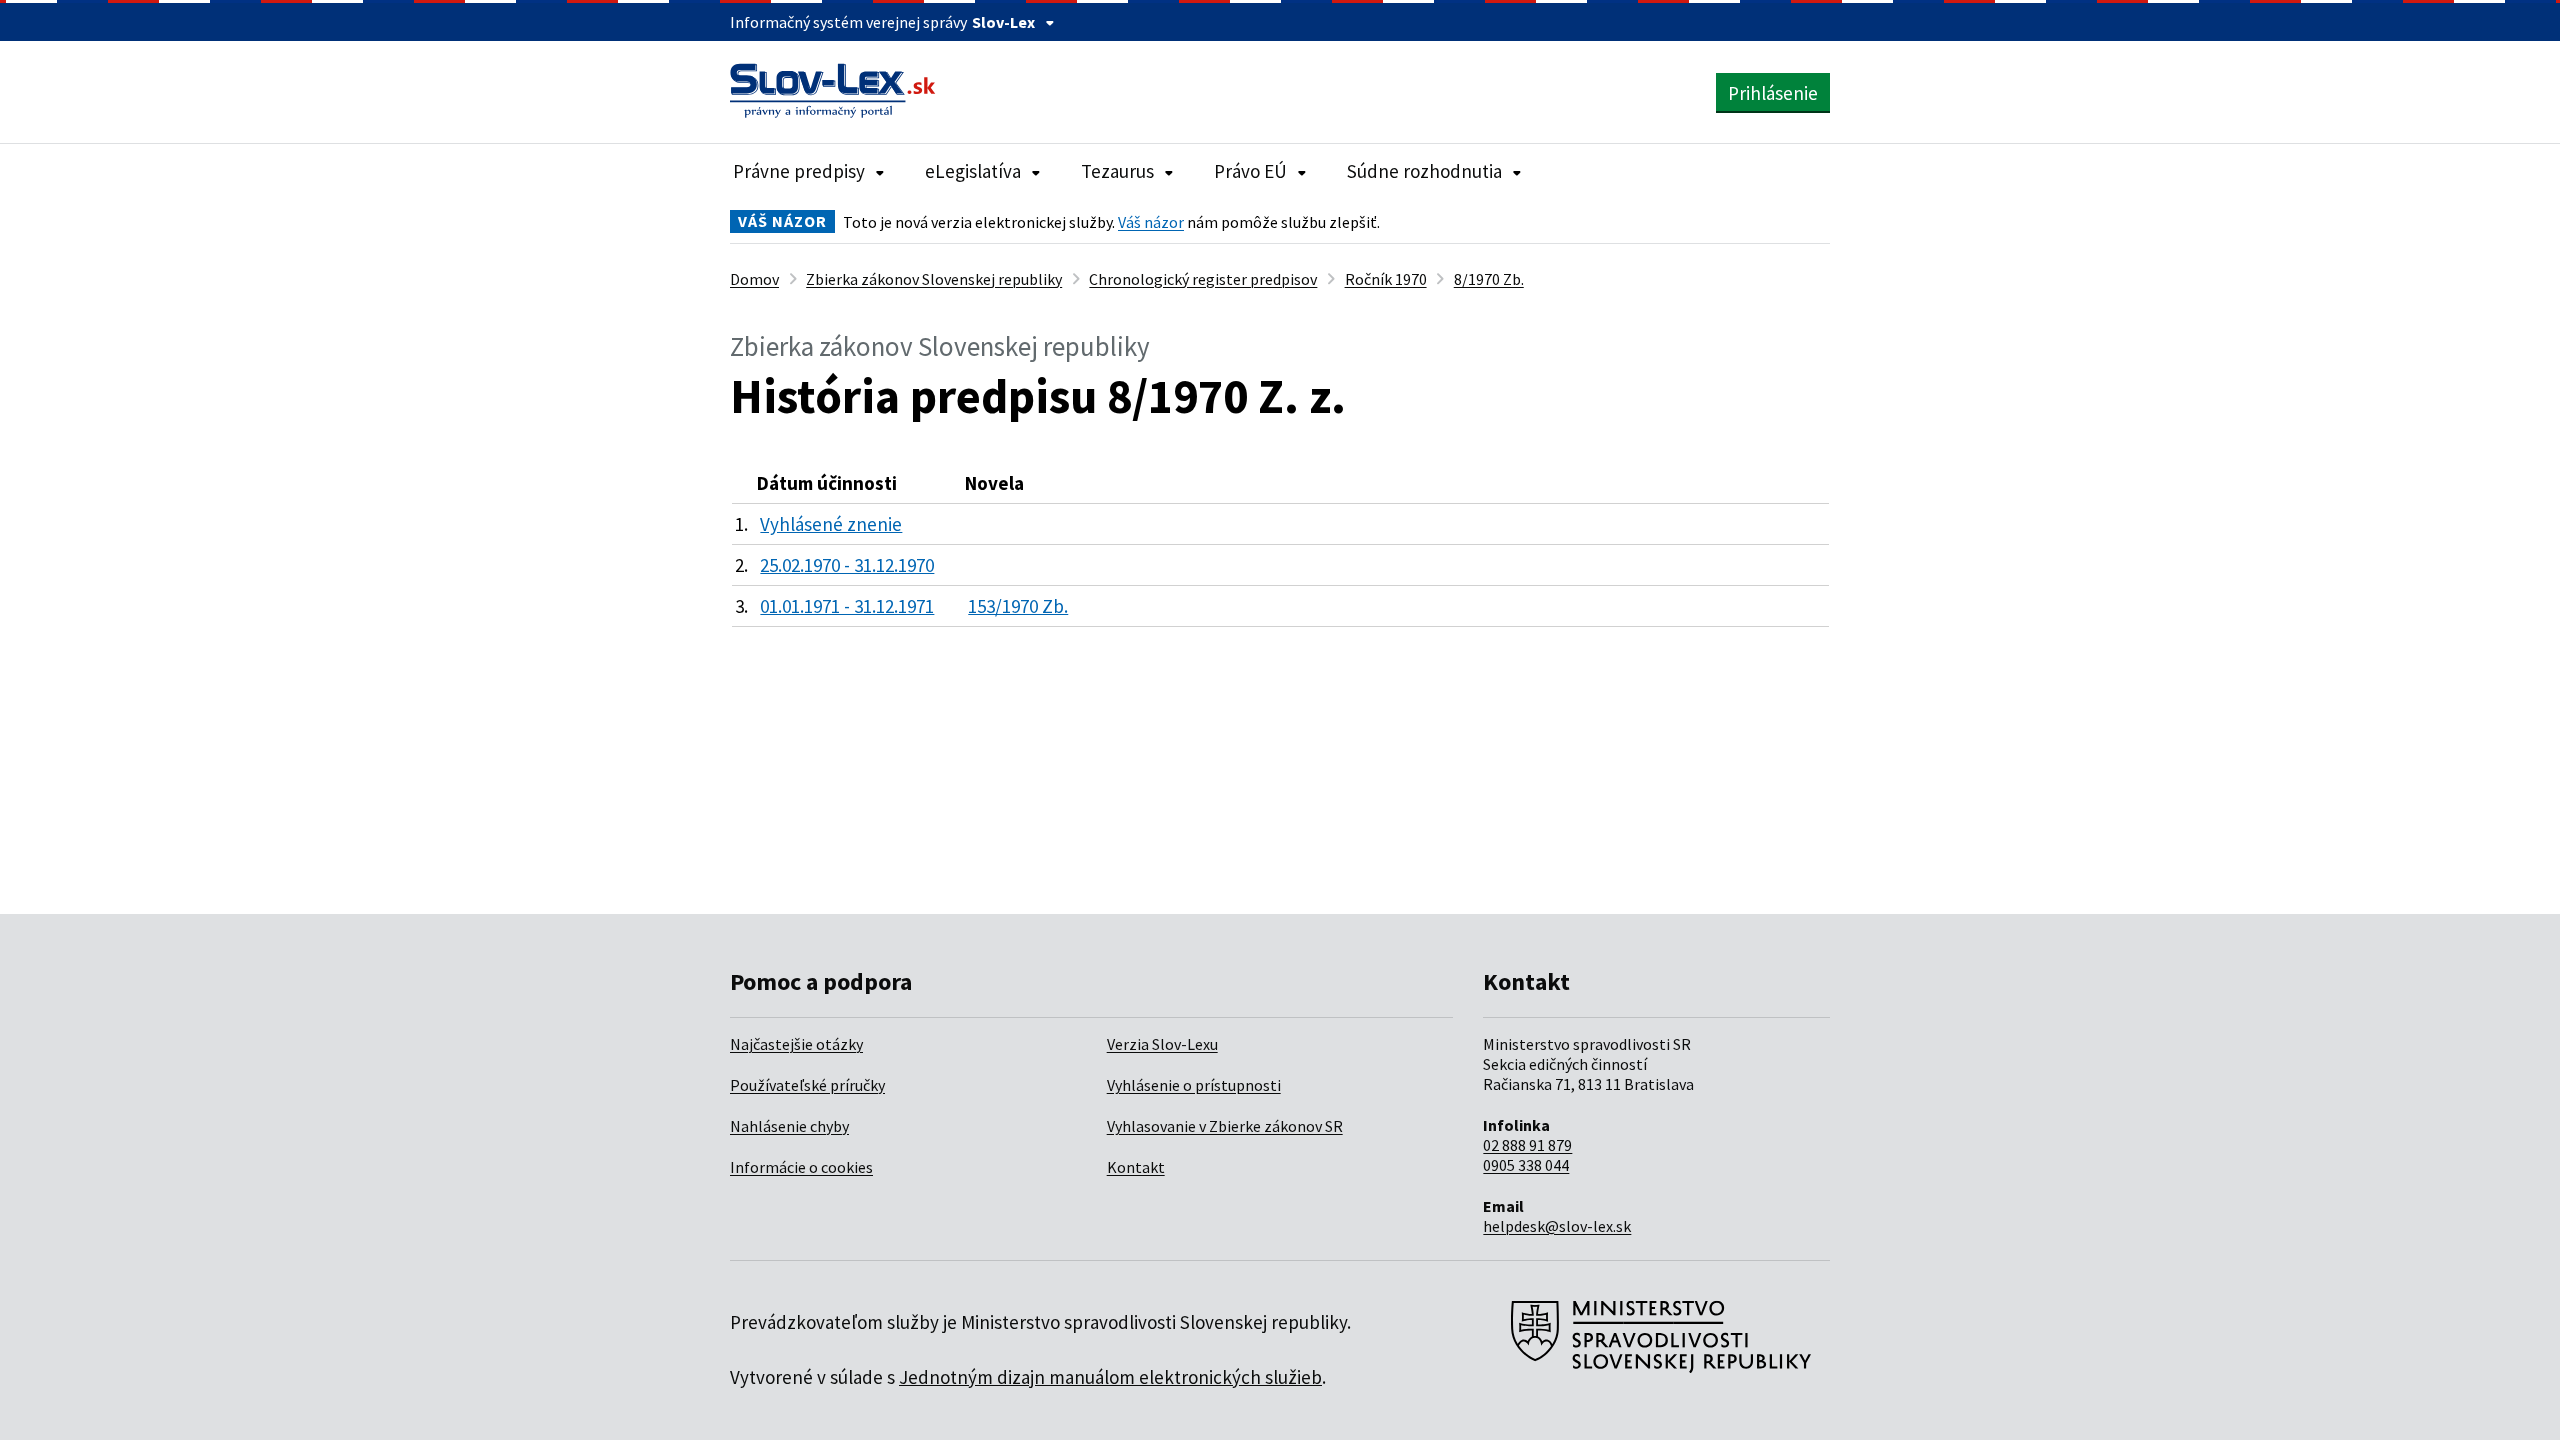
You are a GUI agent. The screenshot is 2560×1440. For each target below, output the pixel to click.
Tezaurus (1117, 171)
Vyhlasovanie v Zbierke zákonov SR (1225, 1126)
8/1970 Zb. (1489, 279)
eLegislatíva (973, 171)
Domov (754, 279)
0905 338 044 (1526, 1165)
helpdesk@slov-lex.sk (1557, 1226)
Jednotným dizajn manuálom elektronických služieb (1110, 1377)
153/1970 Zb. (1018, 606)
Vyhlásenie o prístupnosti (1194, 1085)
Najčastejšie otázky (796, 1044)
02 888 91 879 (1527, 1145)
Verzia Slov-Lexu (1162, 1044)
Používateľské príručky (807, 1085)
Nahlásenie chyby (789, 1126)
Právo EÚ (1250, 171)
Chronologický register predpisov (1203, 279)
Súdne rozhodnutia (1424, 171)
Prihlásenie (1773, 93)
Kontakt (1136, 1167)
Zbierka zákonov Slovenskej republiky (934, 279)
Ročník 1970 (1386, 279)
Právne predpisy (799, 171)
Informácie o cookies (801, 1167)
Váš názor (1151, 222)
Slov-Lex (1003, 22)
